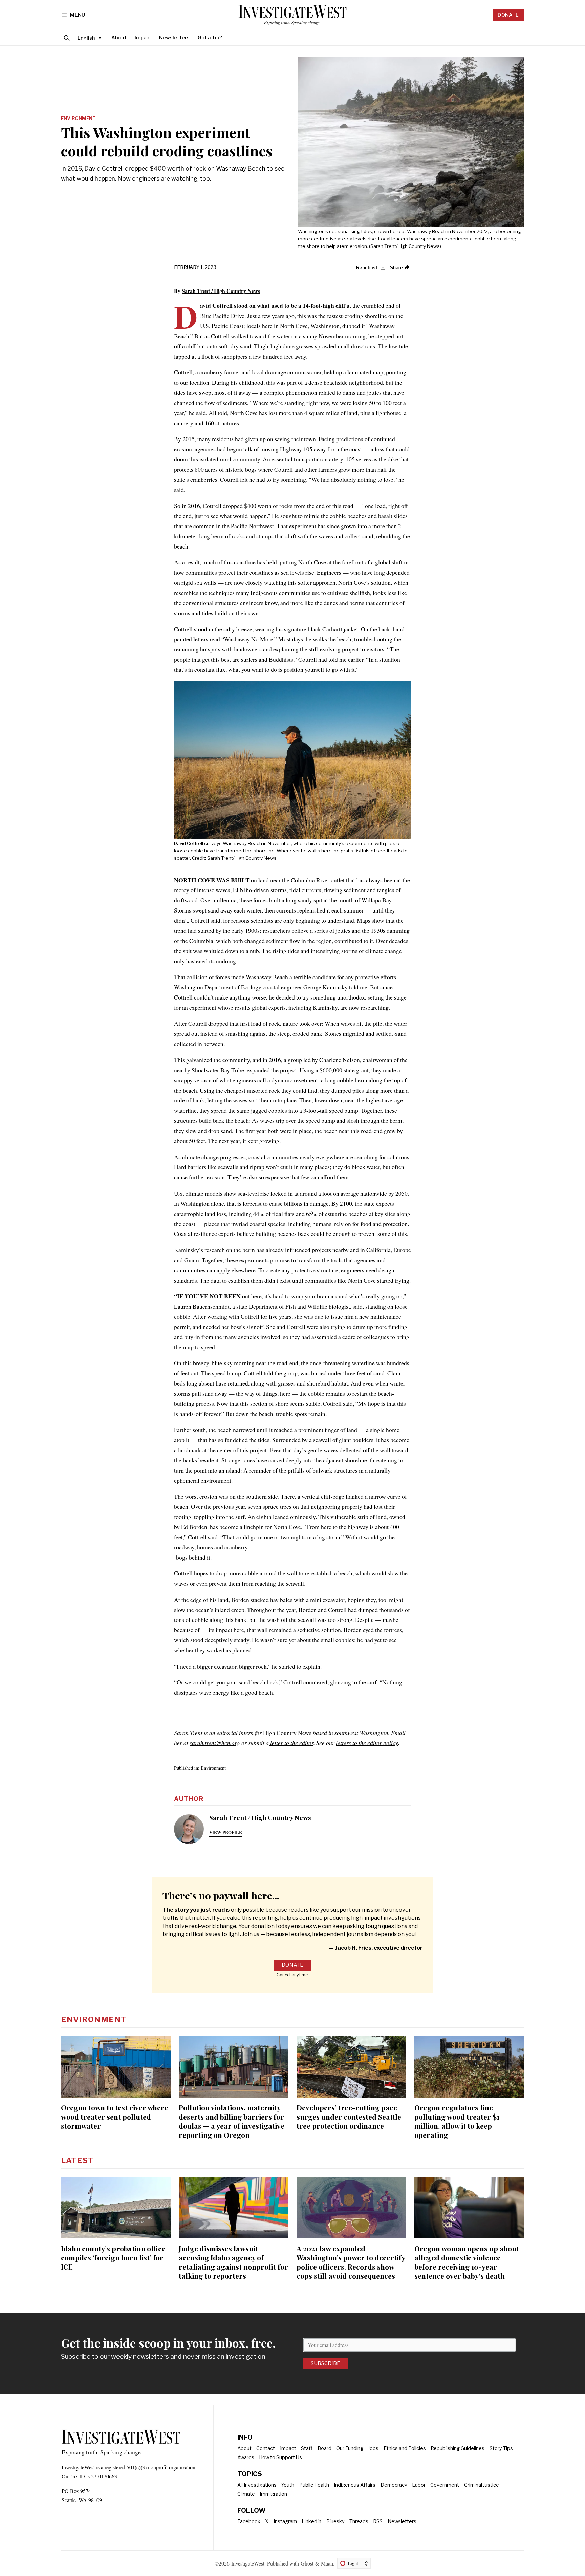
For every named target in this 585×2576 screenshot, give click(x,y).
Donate (508, 15)
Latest (77, 2160)
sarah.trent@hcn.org (215, 1743)
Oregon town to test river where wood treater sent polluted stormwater (115, 2117)
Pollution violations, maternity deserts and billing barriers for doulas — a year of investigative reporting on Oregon (232, 2121)
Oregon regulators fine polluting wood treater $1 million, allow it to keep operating (457, 2121)
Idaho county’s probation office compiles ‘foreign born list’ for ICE (113, 2257)
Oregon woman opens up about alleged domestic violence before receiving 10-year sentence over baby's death (467, 2262)
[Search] (67, 38)
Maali (327, 2563)
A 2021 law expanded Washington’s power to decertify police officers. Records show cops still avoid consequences (351, 2262)
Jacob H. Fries (353, 1948)
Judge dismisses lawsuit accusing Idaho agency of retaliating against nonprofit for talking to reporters (233, 2262)
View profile (226, 1832)
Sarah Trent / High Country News (221, 291)
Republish (367, 267)
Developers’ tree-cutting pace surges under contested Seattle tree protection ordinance (349, 2117)
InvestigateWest (248, 2563)
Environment (78, 119)
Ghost (307, 2563)
